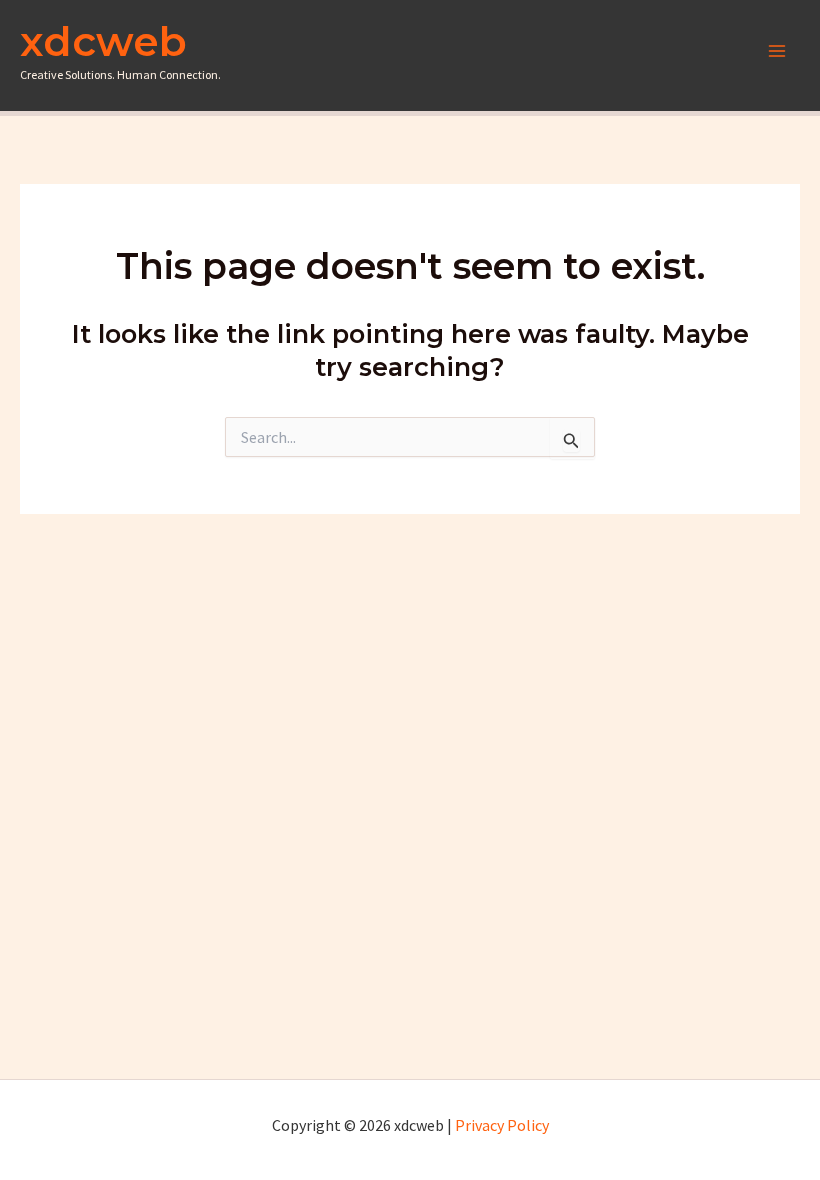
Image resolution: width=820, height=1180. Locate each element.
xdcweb (103, 41)
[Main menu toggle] (778, 51)
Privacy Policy (502, 1125)
